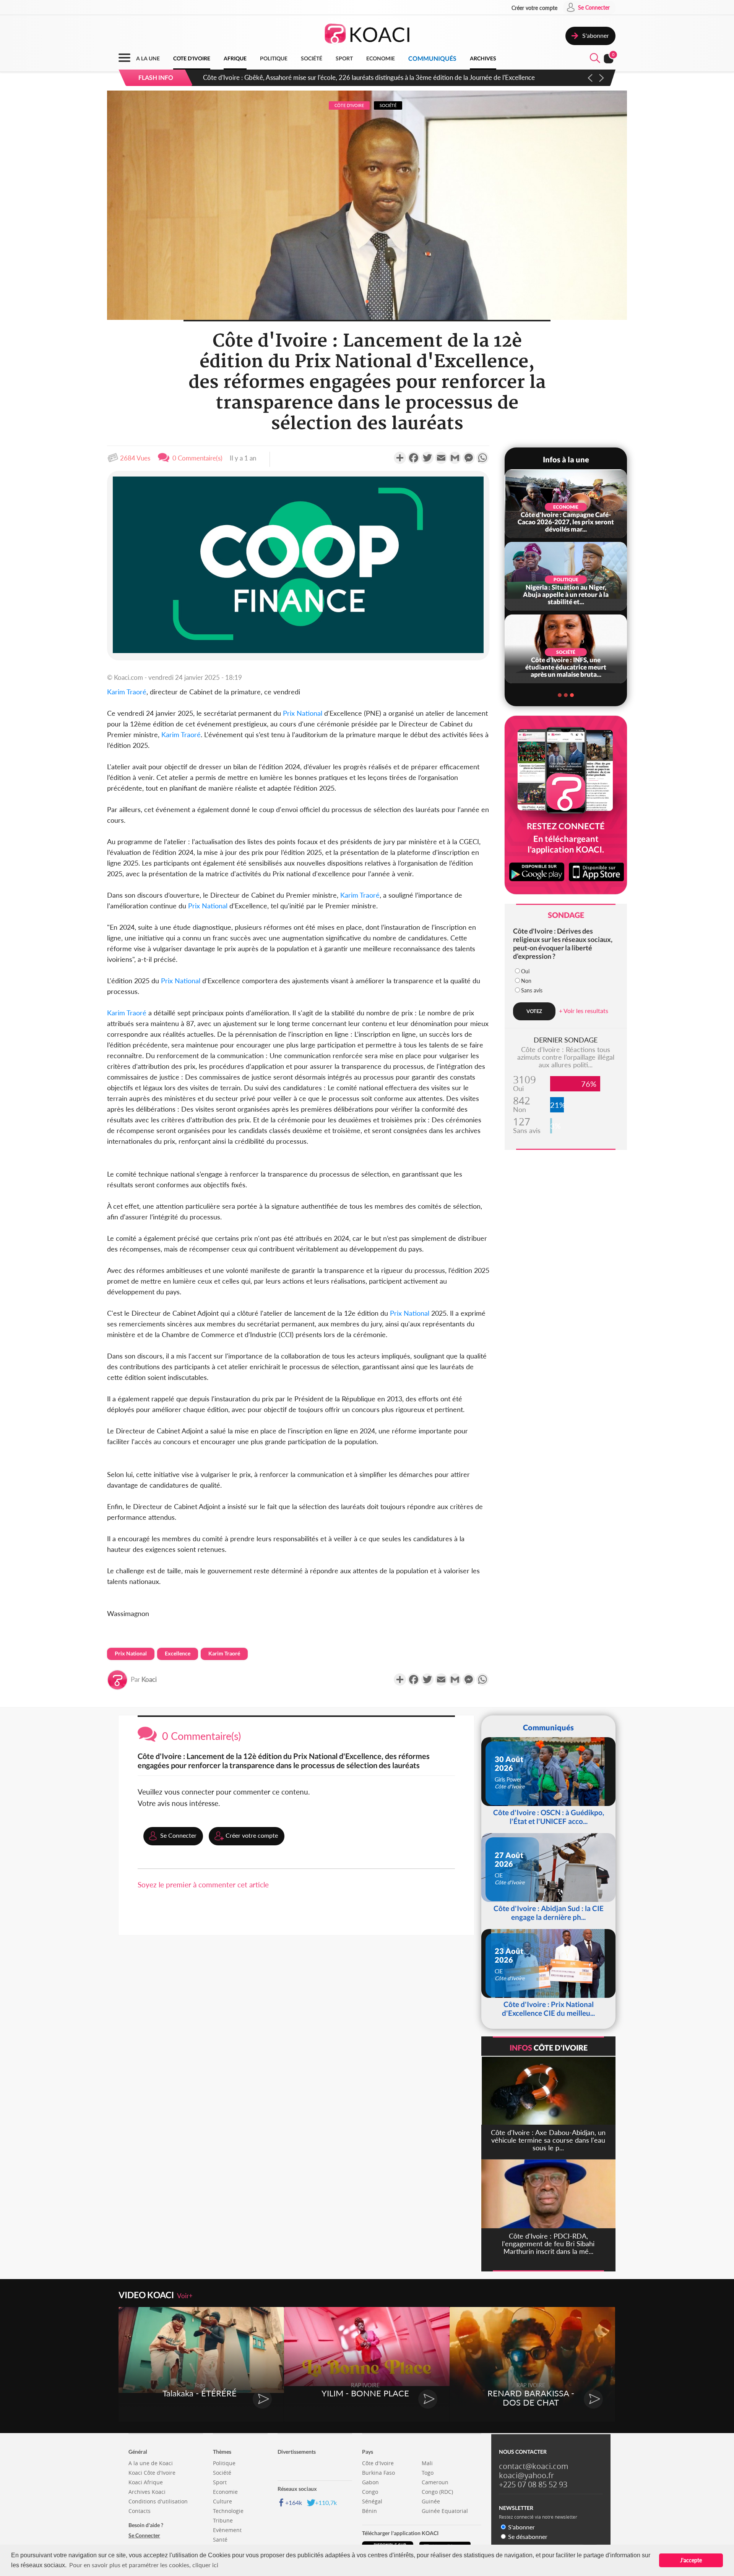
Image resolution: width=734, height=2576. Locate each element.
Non (526, 981)
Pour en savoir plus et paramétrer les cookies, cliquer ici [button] (144, 2565)
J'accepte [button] (691, 2560)
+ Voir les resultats (584, 1011)
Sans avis (532, 990)
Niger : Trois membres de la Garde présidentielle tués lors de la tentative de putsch (318, 77)
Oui (525, 971)
